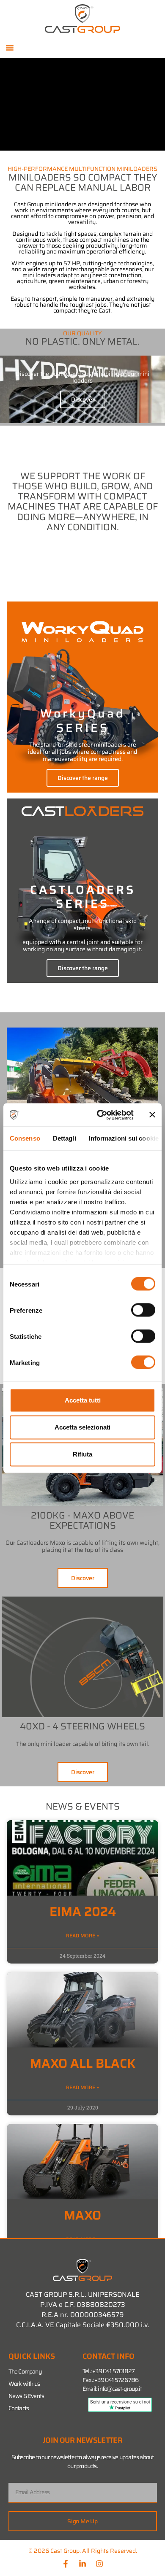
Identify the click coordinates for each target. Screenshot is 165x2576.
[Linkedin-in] (82, 2564)
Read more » (82, 1936)
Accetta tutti (83, 1400)
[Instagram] (99, 2564)
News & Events (26, 2396)
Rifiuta (82, 1454)
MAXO (82, 2215)
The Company (25, 2371)
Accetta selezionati (82, 1427)
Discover (83, 399)
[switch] (143, 1310)
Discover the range (83, 778)
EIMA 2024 (83, 1911)
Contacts (19, 2408)
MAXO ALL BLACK (83, 2063)
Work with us (24, 2384)
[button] (10, 48)
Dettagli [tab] (65, 1138)
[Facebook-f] (66, 2564)
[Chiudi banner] (152, 1115)
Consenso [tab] (25, 1138)
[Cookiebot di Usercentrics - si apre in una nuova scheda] (100, 1115)
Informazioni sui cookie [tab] (124, 1138)
